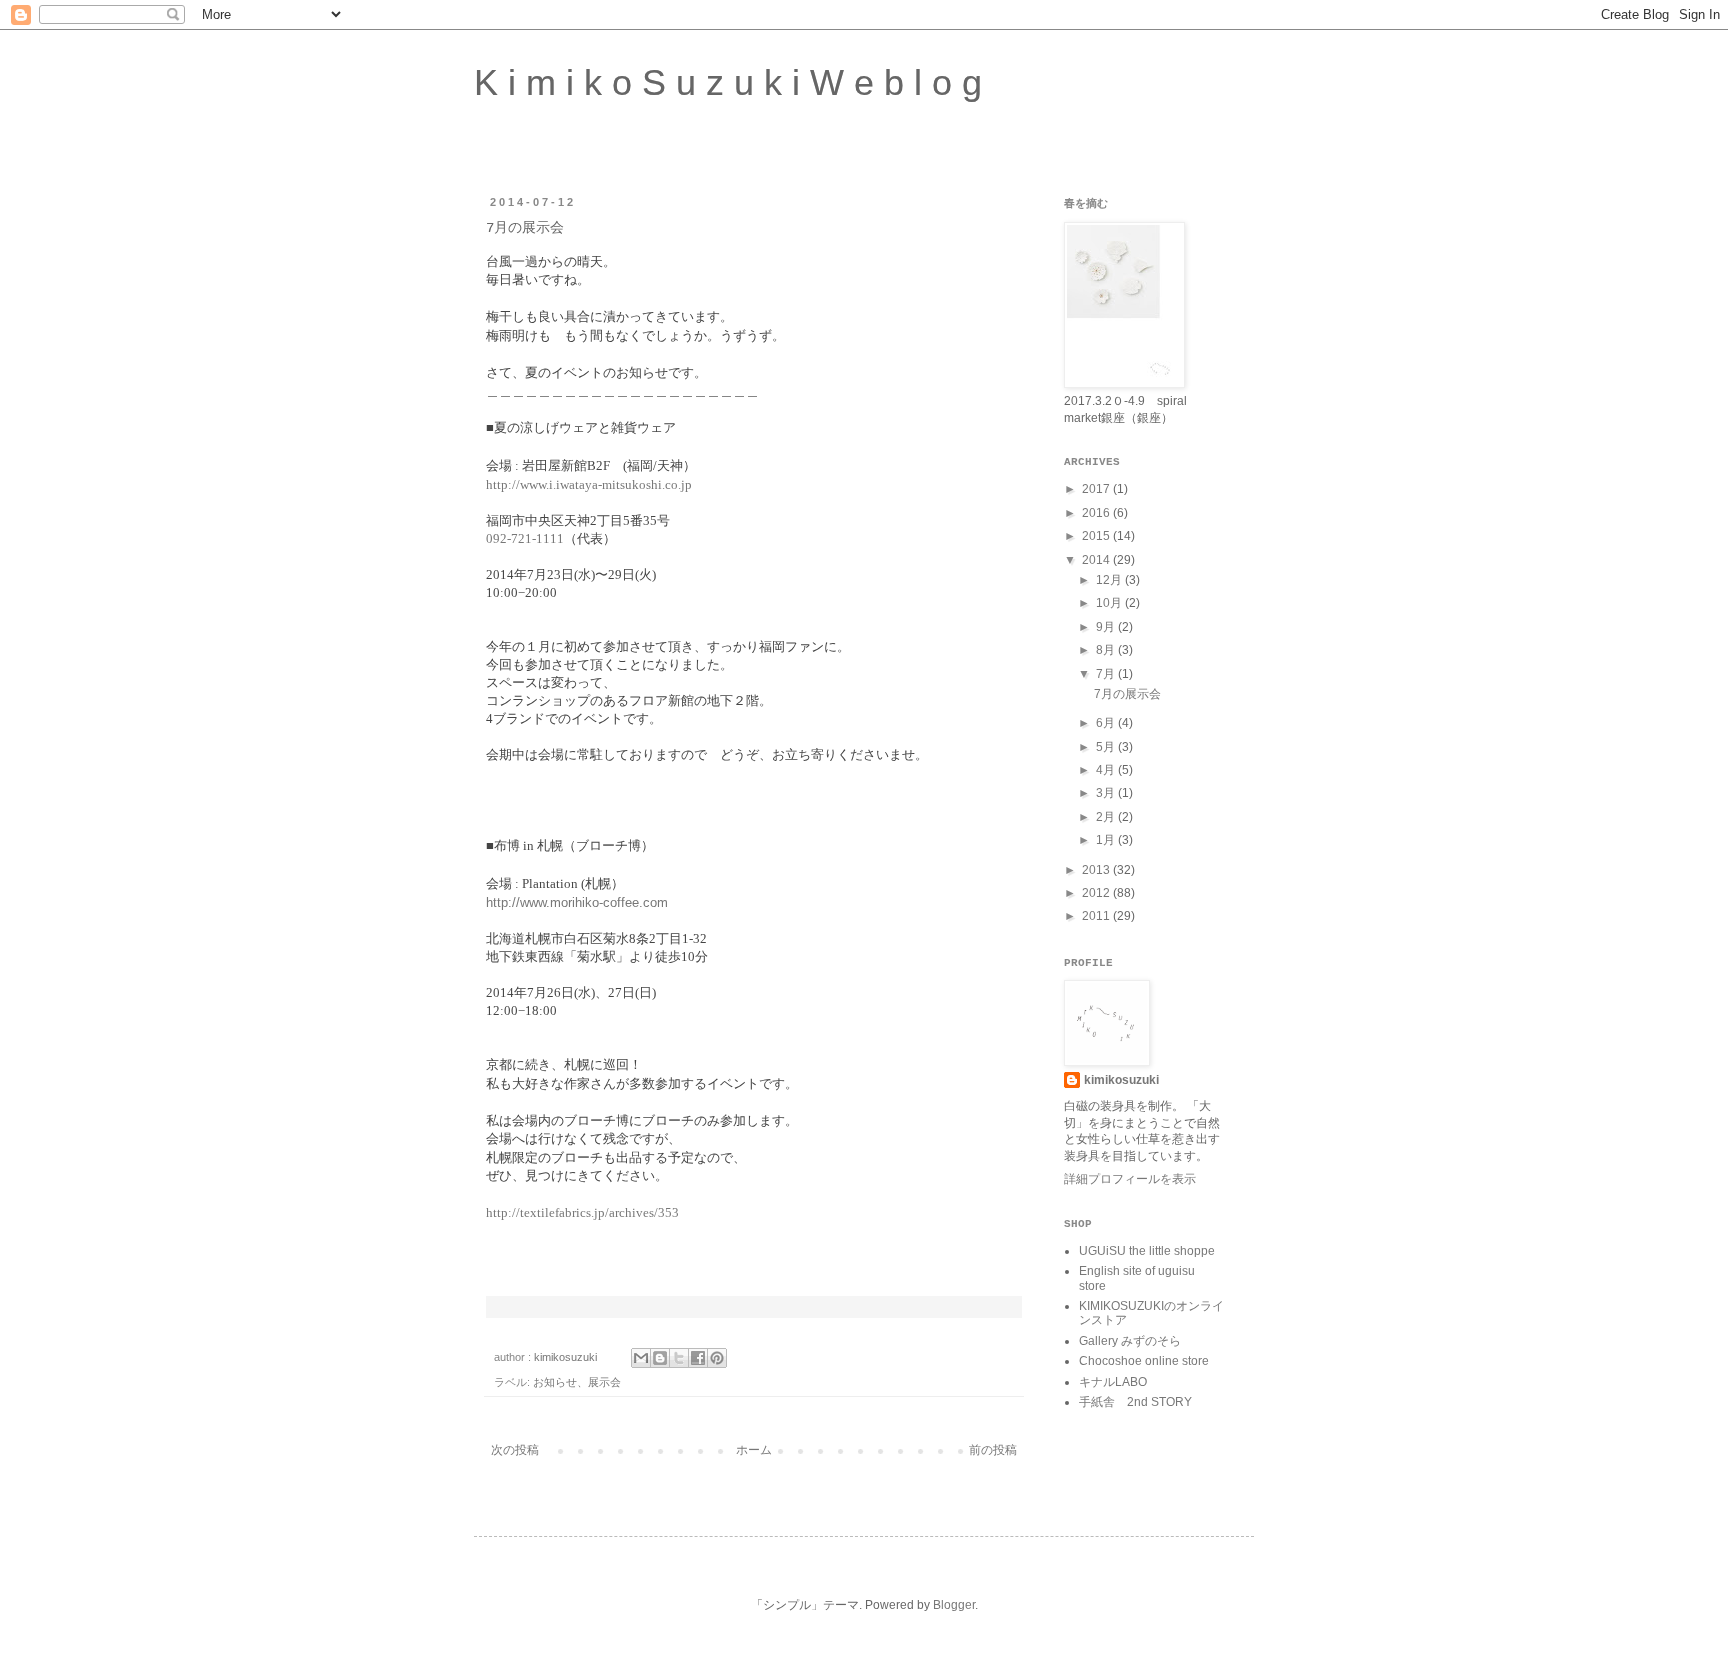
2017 (1097, 489)
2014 (1097, 560)
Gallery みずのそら (1130, 1341)
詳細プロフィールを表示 (1130, 1179)
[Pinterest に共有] (717, 1358)
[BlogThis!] (660, 1358)
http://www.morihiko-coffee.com (577, 902)
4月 (1107, 770)
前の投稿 (993, 1450)
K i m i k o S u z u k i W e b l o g (728, 82)
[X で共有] (679, 1358)
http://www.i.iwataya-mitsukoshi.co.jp (589, 484)
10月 (1110, 603)
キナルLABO (1113, 1382)
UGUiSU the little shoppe (1147, 1251)
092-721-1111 (525, 538)
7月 (1107, 674)
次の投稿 (515, 1450)
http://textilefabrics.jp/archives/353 (582, 1212)
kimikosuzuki (1121, 1080)
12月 (1110, 580)
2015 (1097, 536)
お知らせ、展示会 (577, 1382)
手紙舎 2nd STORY (1135, 1402)
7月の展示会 (1127, 694)
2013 (1097, 870)
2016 (1097, 513)
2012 (1097, 893)
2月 (1107, 817)
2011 (1097, 916)
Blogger (954, 1605)
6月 (1107, 723)
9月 (1107, 627)
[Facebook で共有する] (698, 1358)
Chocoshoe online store (1144, 1361)
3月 (1107, 793)
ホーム (754, 1450)
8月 (1107, 650)
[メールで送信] (641, 1358)
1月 (1107, 840)
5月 (1107, 747)
